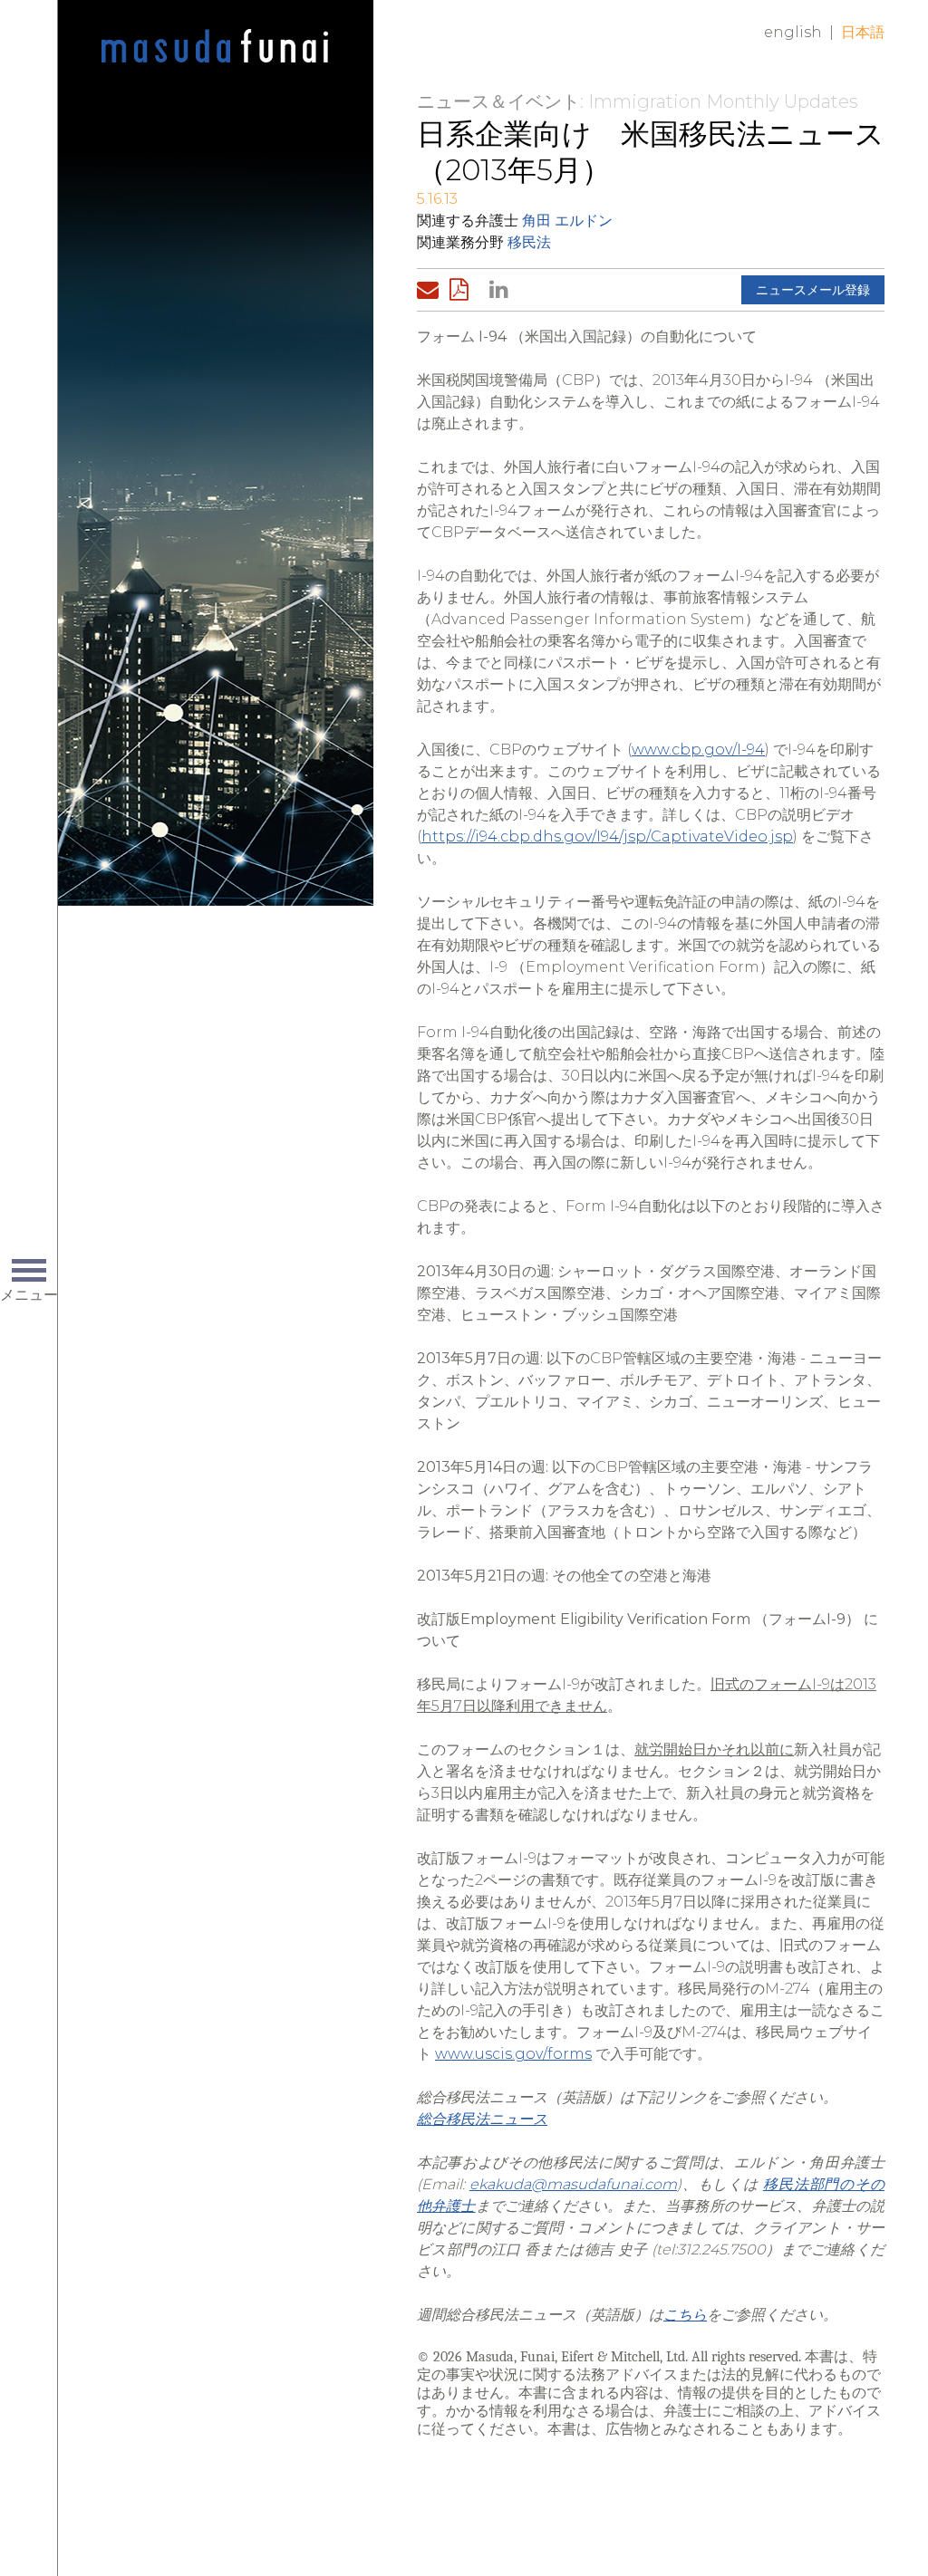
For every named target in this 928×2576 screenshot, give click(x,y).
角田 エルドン (567, 221)
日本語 (863, 32)
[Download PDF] (464, 290)
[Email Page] (431, 290)
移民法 (529, 242)
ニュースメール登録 (813, 290)
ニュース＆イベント (498, 101)
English (793, 32)
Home (215, 47)
